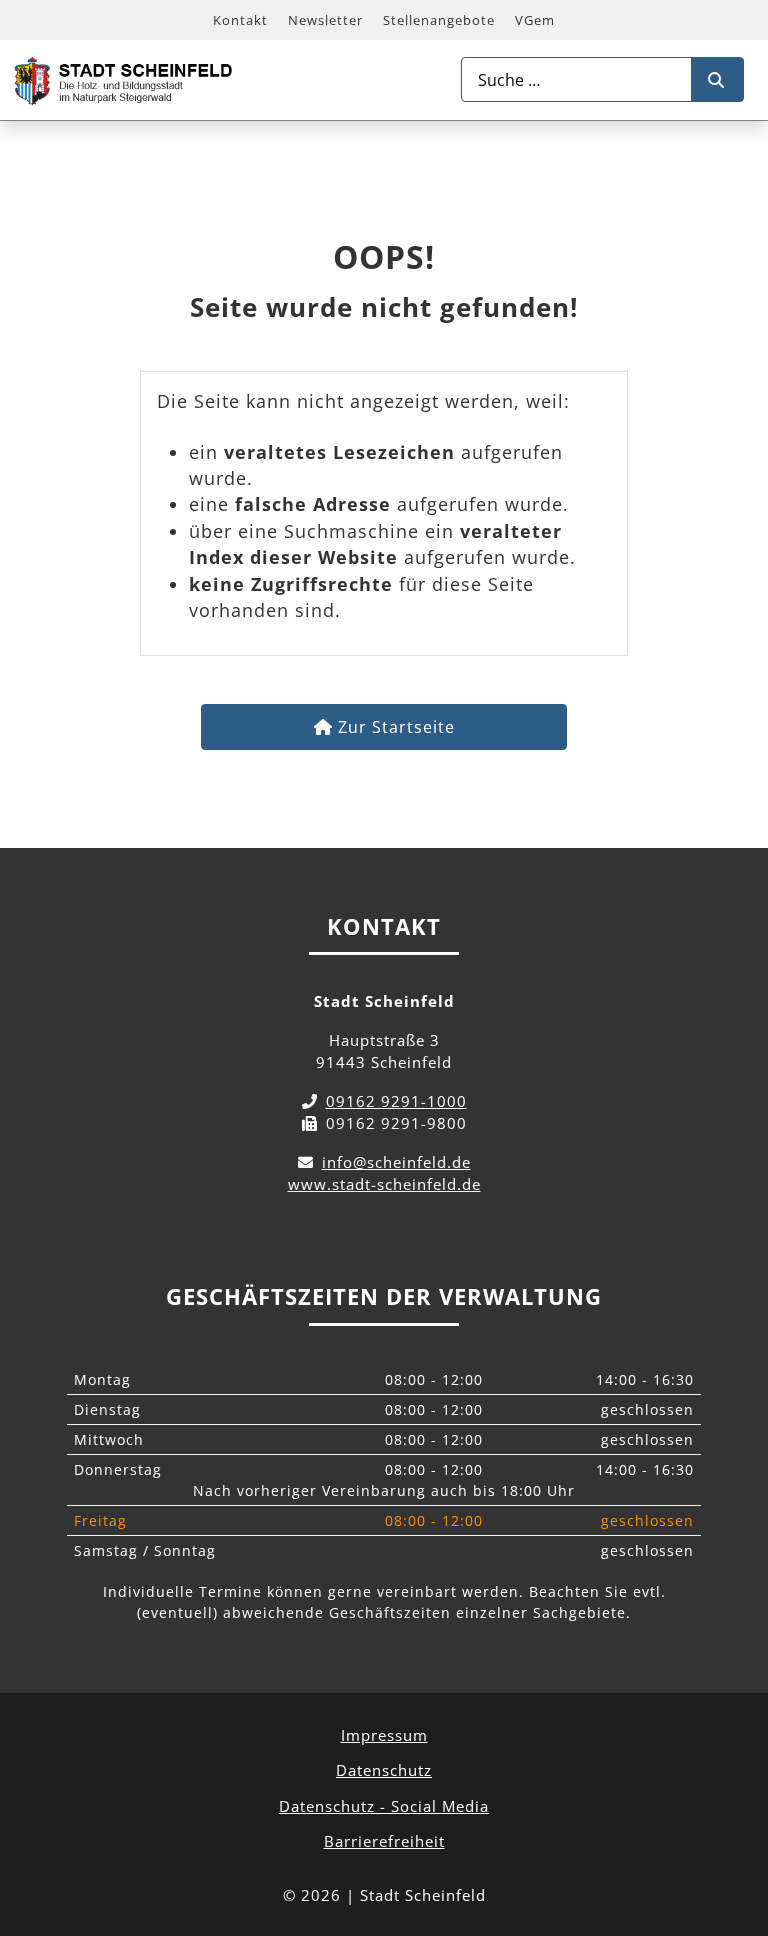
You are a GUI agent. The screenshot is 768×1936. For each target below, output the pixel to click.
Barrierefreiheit (384, 1841)
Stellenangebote (439, 20)
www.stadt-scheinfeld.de (384, 1184)
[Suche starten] (717, 79)
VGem (535, 20)
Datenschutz (384, 1770)
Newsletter (325, 20)
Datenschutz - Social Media (384, 1806)
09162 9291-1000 (396, 1101)
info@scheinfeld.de (396, 1162)
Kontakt (240, 20)
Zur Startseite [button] (394, 727)
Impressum (384, 1735)
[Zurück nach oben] (734, 1832)
